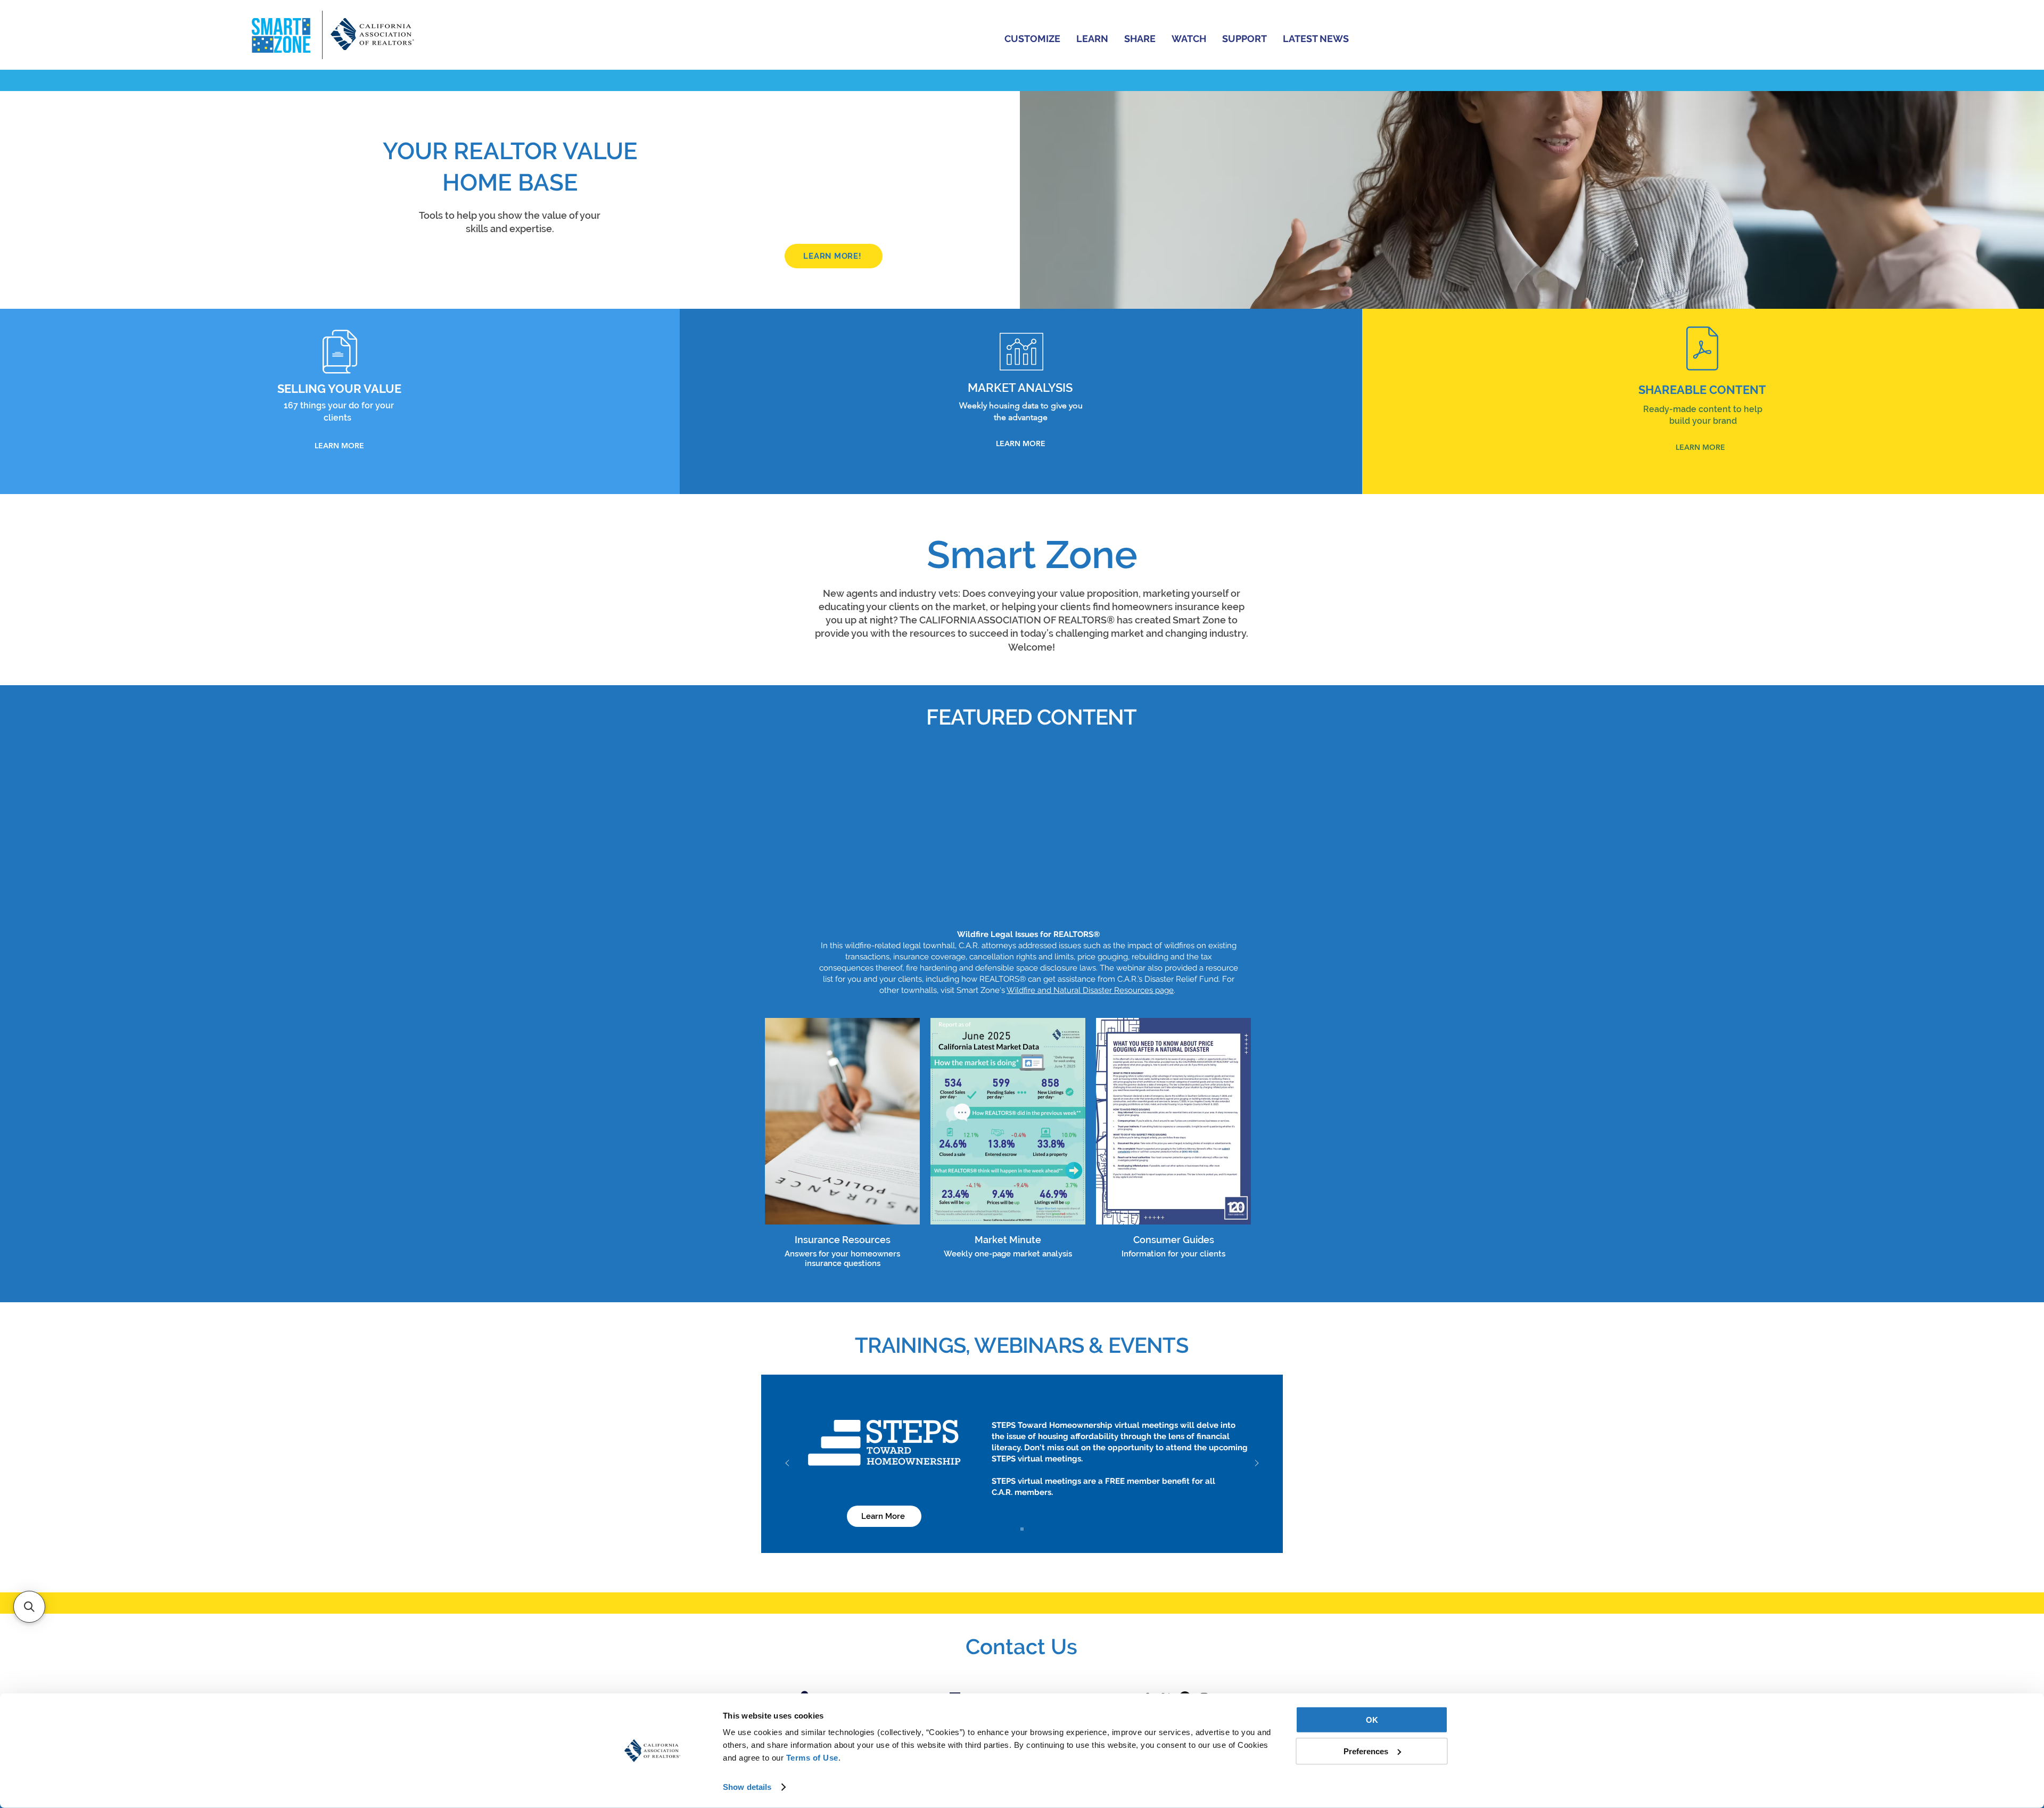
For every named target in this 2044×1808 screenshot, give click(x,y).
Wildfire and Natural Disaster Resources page (1090, 990)
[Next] (1257, 1464)
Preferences (1366, 1751)
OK (1372, 1720)
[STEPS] (1022, 1529)
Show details (747, 1787)
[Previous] (787, 1464)
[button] (1032, 38)
